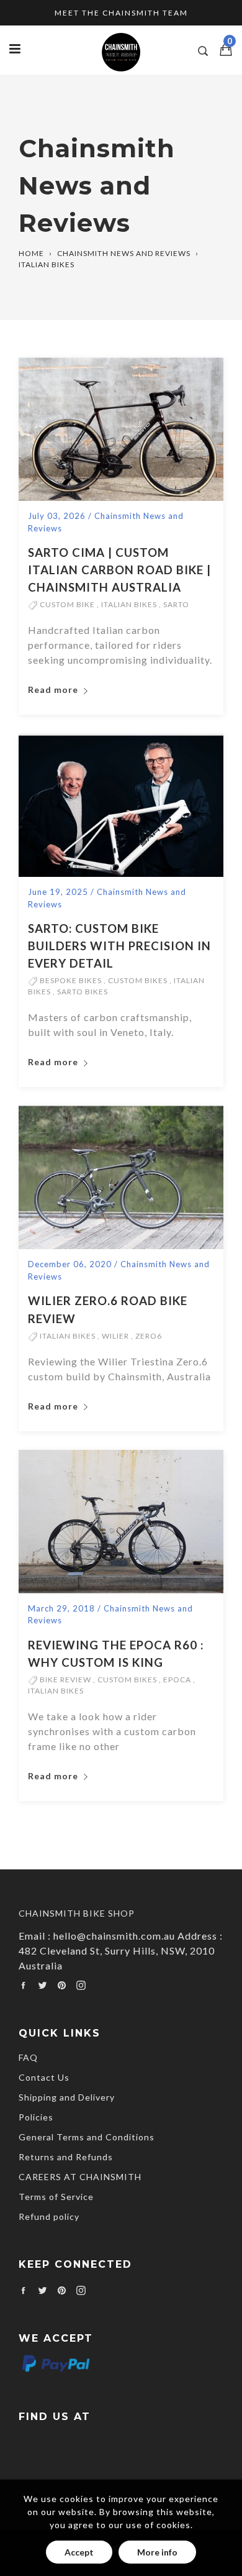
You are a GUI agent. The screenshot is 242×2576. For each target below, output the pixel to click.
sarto (176, 604)
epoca (177, 1680)
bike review (65, 1680)
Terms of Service (56, 2197)
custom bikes (138, 980)
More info (157, 2552)
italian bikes (129, 604)
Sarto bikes (83, 992)
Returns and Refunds (66, 2157)
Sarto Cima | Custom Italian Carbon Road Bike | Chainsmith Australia (119, 570)
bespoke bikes (71, 980)
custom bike (67, 604)
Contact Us (44, 2077)
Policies (36, 2117)
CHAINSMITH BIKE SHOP (77, 1913)
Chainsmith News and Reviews (124, 253)
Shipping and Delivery (67, 2097)
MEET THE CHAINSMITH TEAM (121, 13)
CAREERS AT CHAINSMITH (80, 2177)
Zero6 (149, 1336)
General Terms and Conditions (87, 2137)
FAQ (28, 2057)
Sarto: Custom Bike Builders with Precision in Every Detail (119, 946)
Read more (54, 690)
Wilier (115, 1336)
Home (31, 253)
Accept (79, 2552)
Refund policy (49, 2216)
